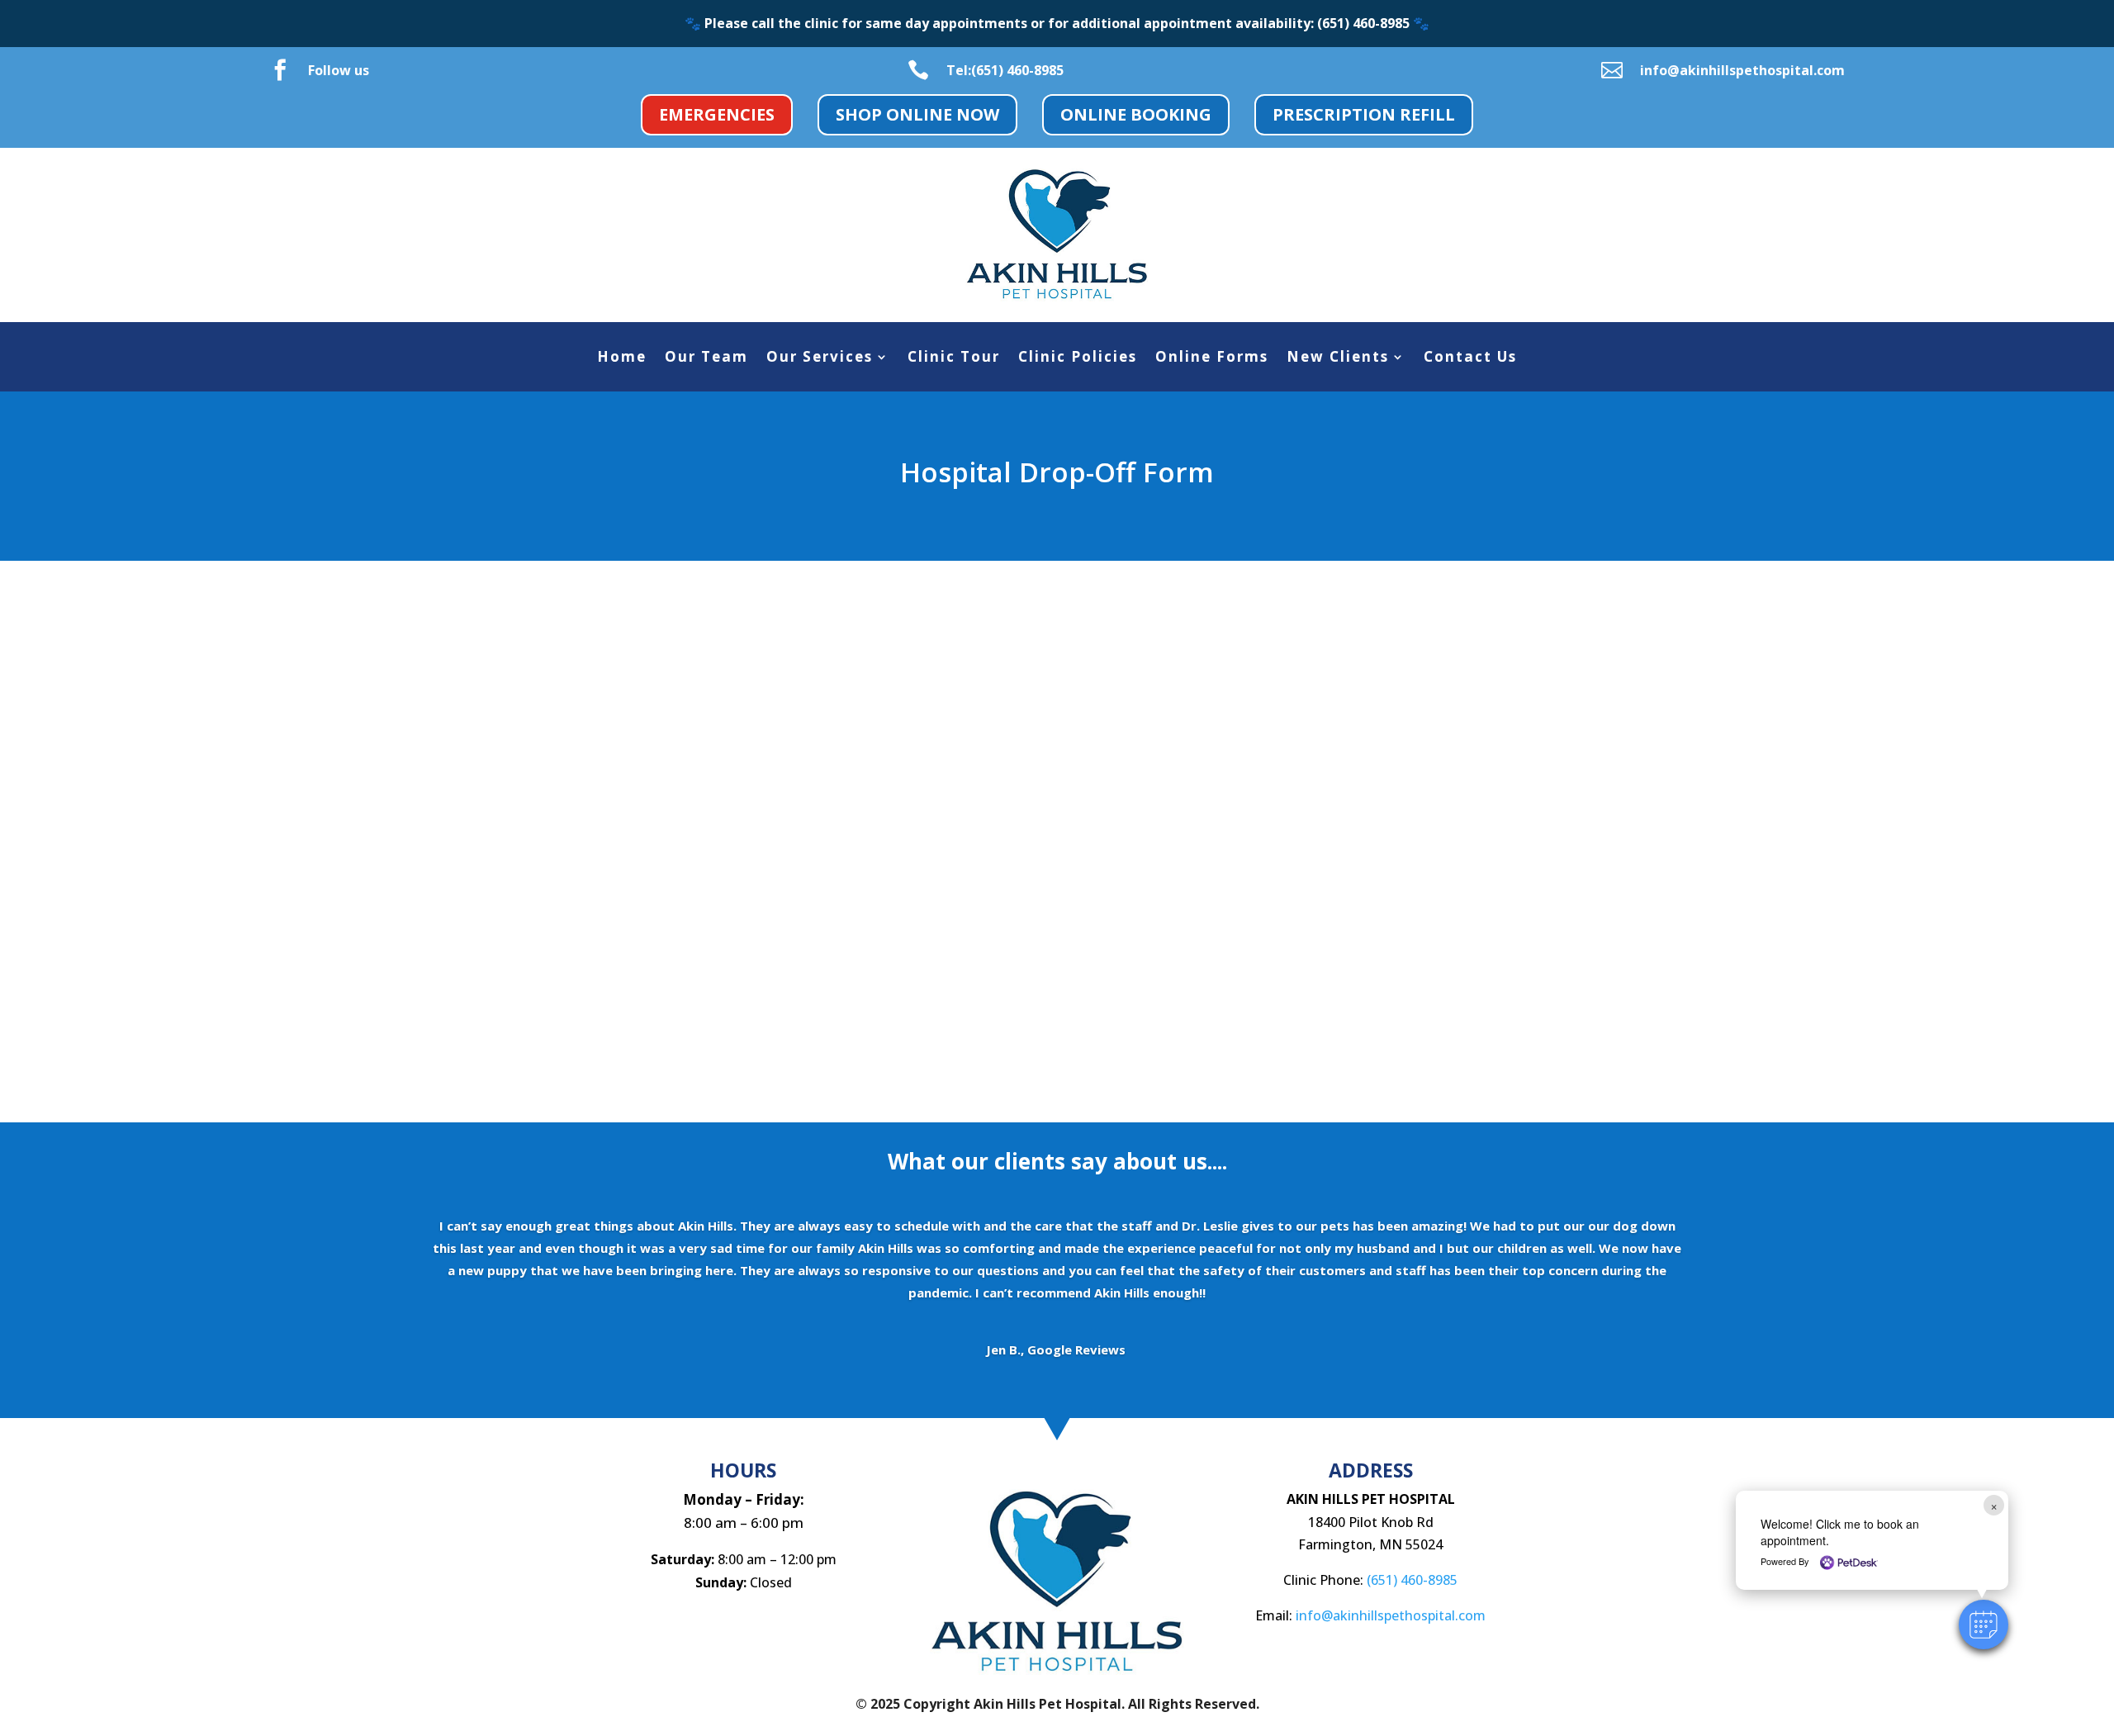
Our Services (820, 358)
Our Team (706, 358)
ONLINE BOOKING (1136, 114)
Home (622, 358)
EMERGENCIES (717, 114)
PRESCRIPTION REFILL (1364, 114)
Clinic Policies (1078, 358)
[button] (1984, 1625)
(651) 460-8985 (1412, 1580)
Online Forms (1212, 358)
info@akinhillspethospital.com (1742, 70)
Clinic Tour (954, 358)
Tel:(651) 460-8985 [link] (1005, 70)
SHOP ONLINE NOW (917, 114)
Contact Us (1470, 358)
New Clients (1338, 358)
